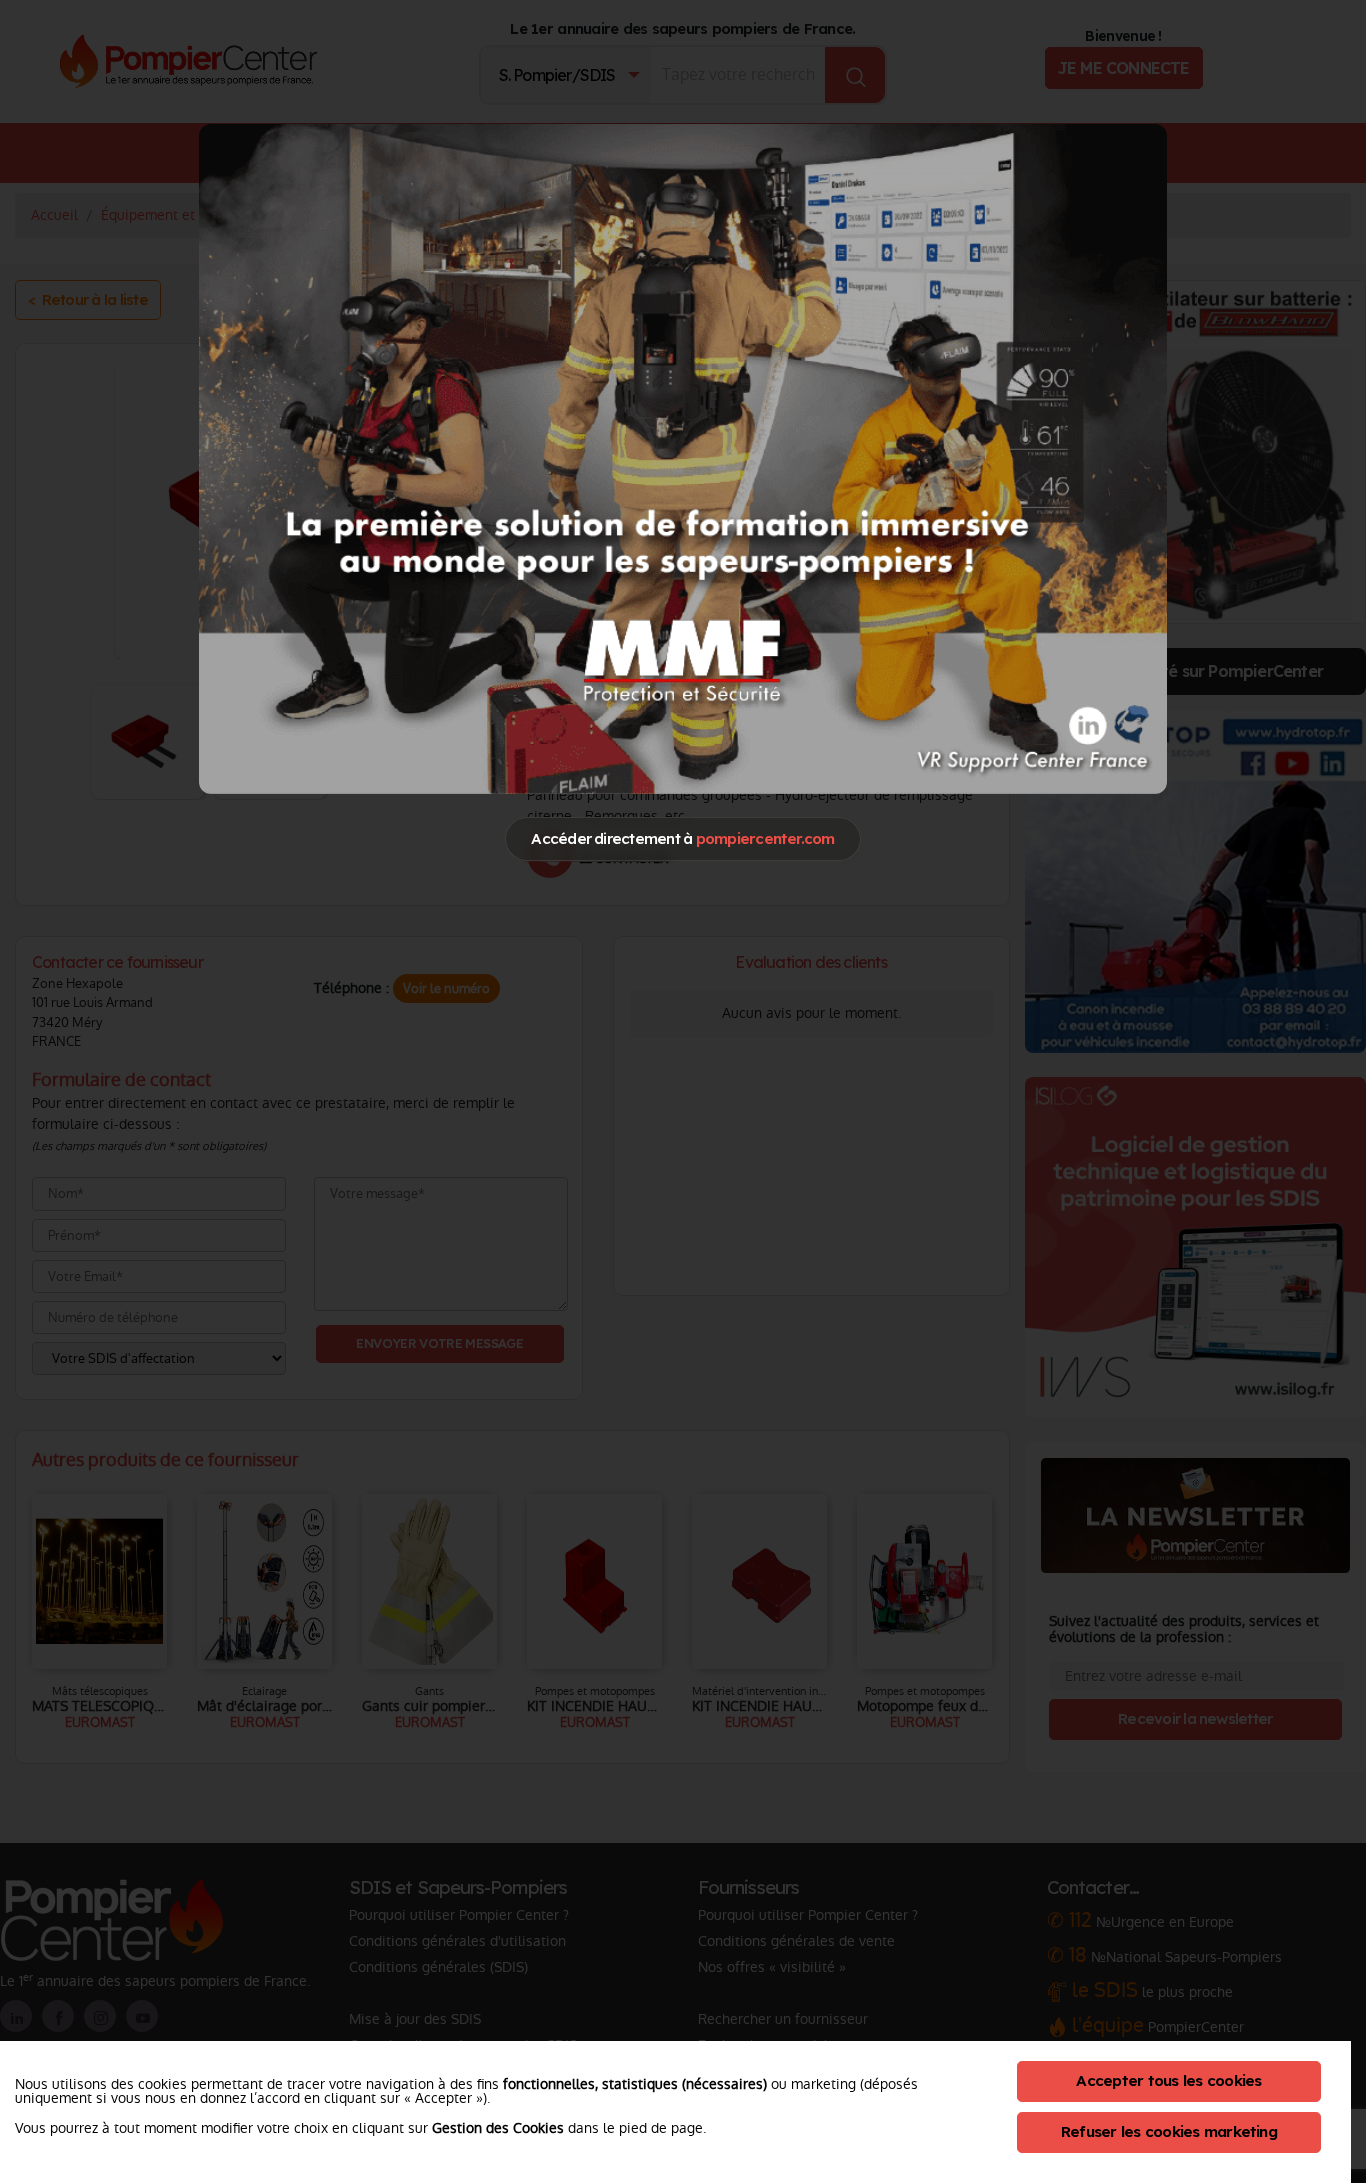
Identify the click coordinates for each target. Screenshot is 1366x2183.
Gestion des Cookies (498, 2128)
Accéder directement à (682, 838)
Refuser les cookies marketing (1169, 2131)
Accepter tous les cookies (1168, 2080)
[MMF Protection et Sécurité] (683, 458)
